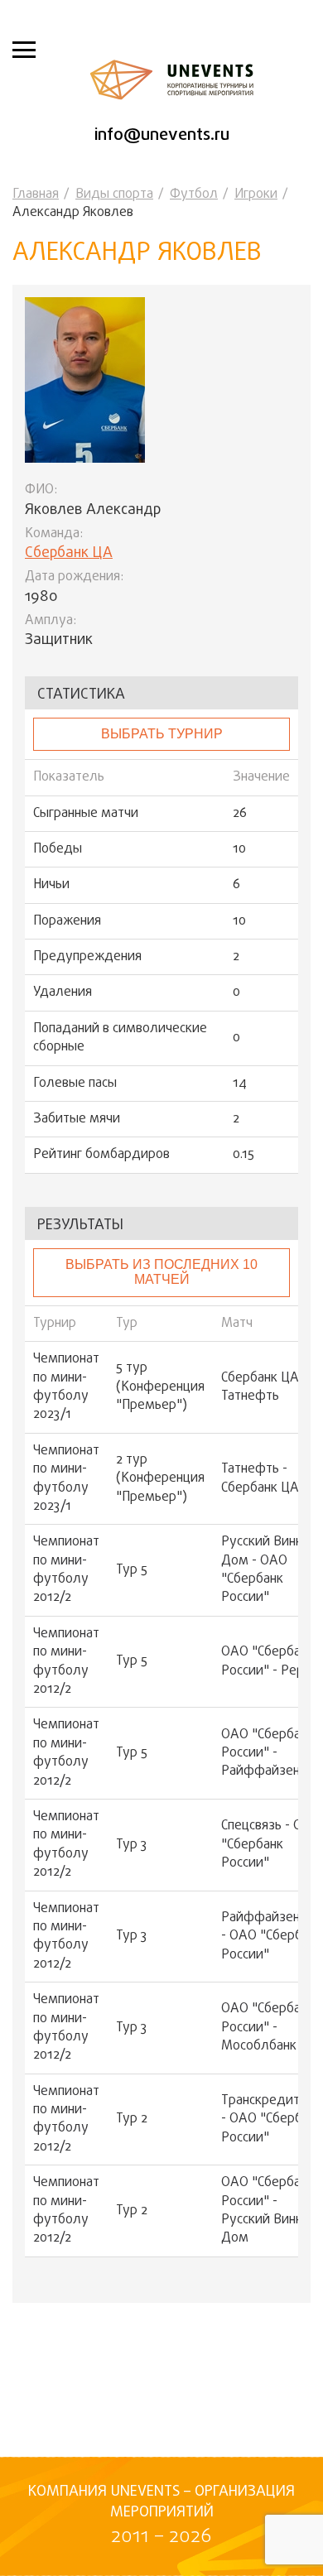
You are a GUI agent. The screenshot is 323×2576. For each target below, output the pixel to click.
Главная (36, 195)
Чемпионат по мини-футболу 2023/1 (66, 1387)
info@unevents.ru (162, 135)
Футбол (194, 195)
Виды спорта (114, 195)
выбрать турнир (162, 734)
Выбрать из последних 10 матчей (161, 1272)
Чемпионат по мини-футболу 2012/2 (66, 1570)
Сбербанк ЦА (69, 553)
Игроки (256, 195)
